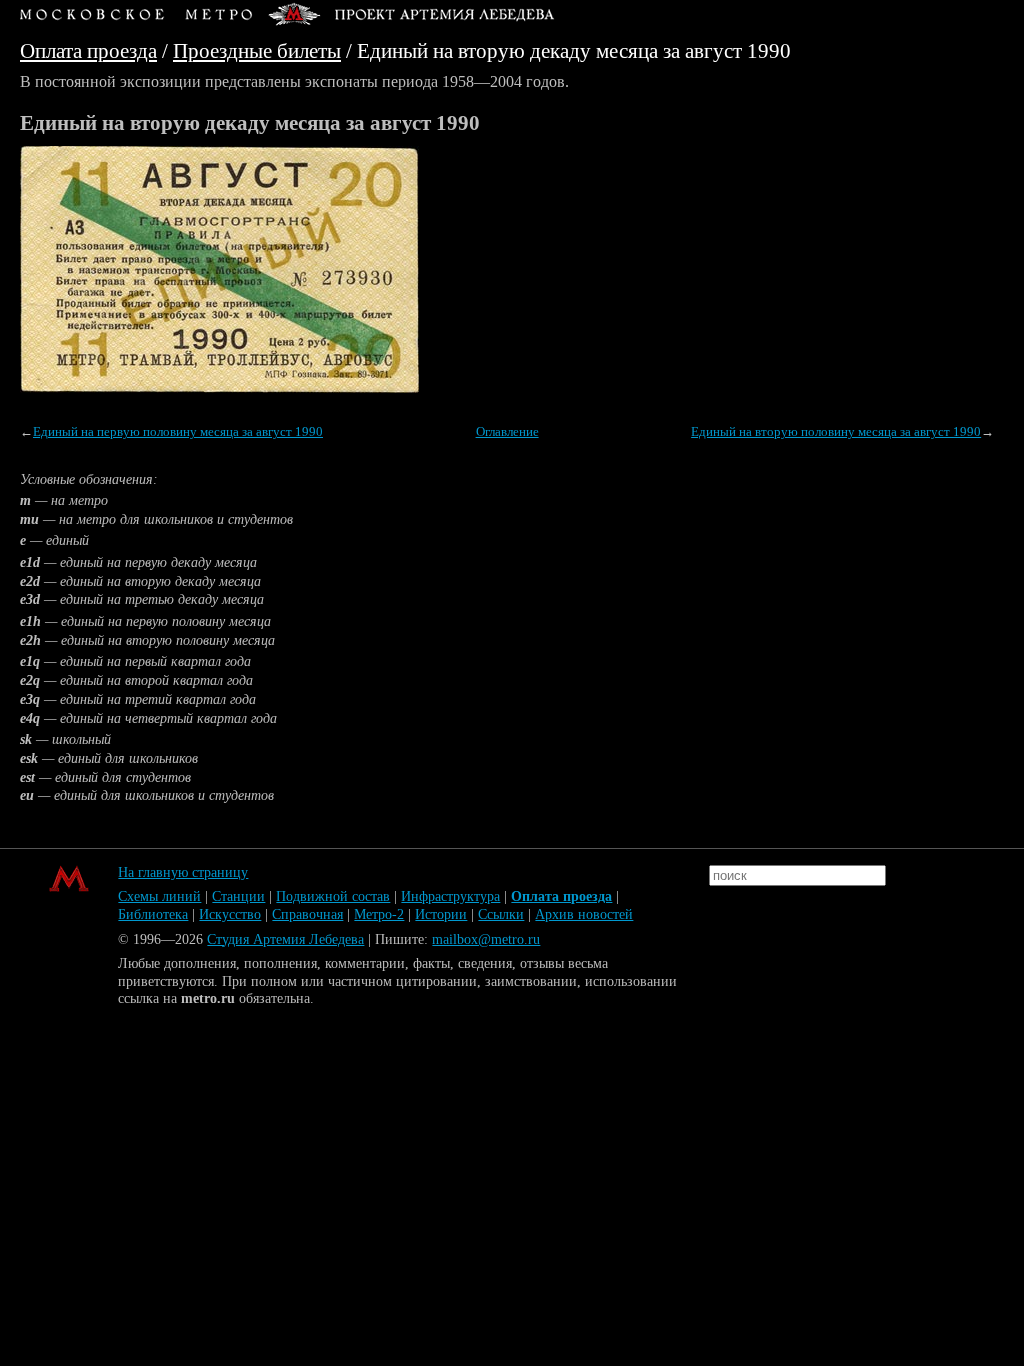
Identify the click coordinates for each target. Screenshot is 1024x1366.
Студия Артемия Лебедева (285, 939)
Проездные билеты (257, 50)
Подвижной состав (333, 896)
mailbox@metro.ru (486, 939)
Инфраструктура (450, 896)
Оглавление (507, 432)
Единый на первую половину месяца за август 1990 (178, 432)
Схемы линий (159, 896)
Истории (441, 914)
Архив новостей (584, 914)
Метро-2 (379, 914)
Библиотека (153, 914)
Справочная (307, 914)
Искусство (230, 914)
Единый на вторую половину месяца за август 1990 (836, 432)
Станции (238, 896)
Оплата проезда (88, 50)
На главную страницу (183, 872)
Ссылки (501, 914)
